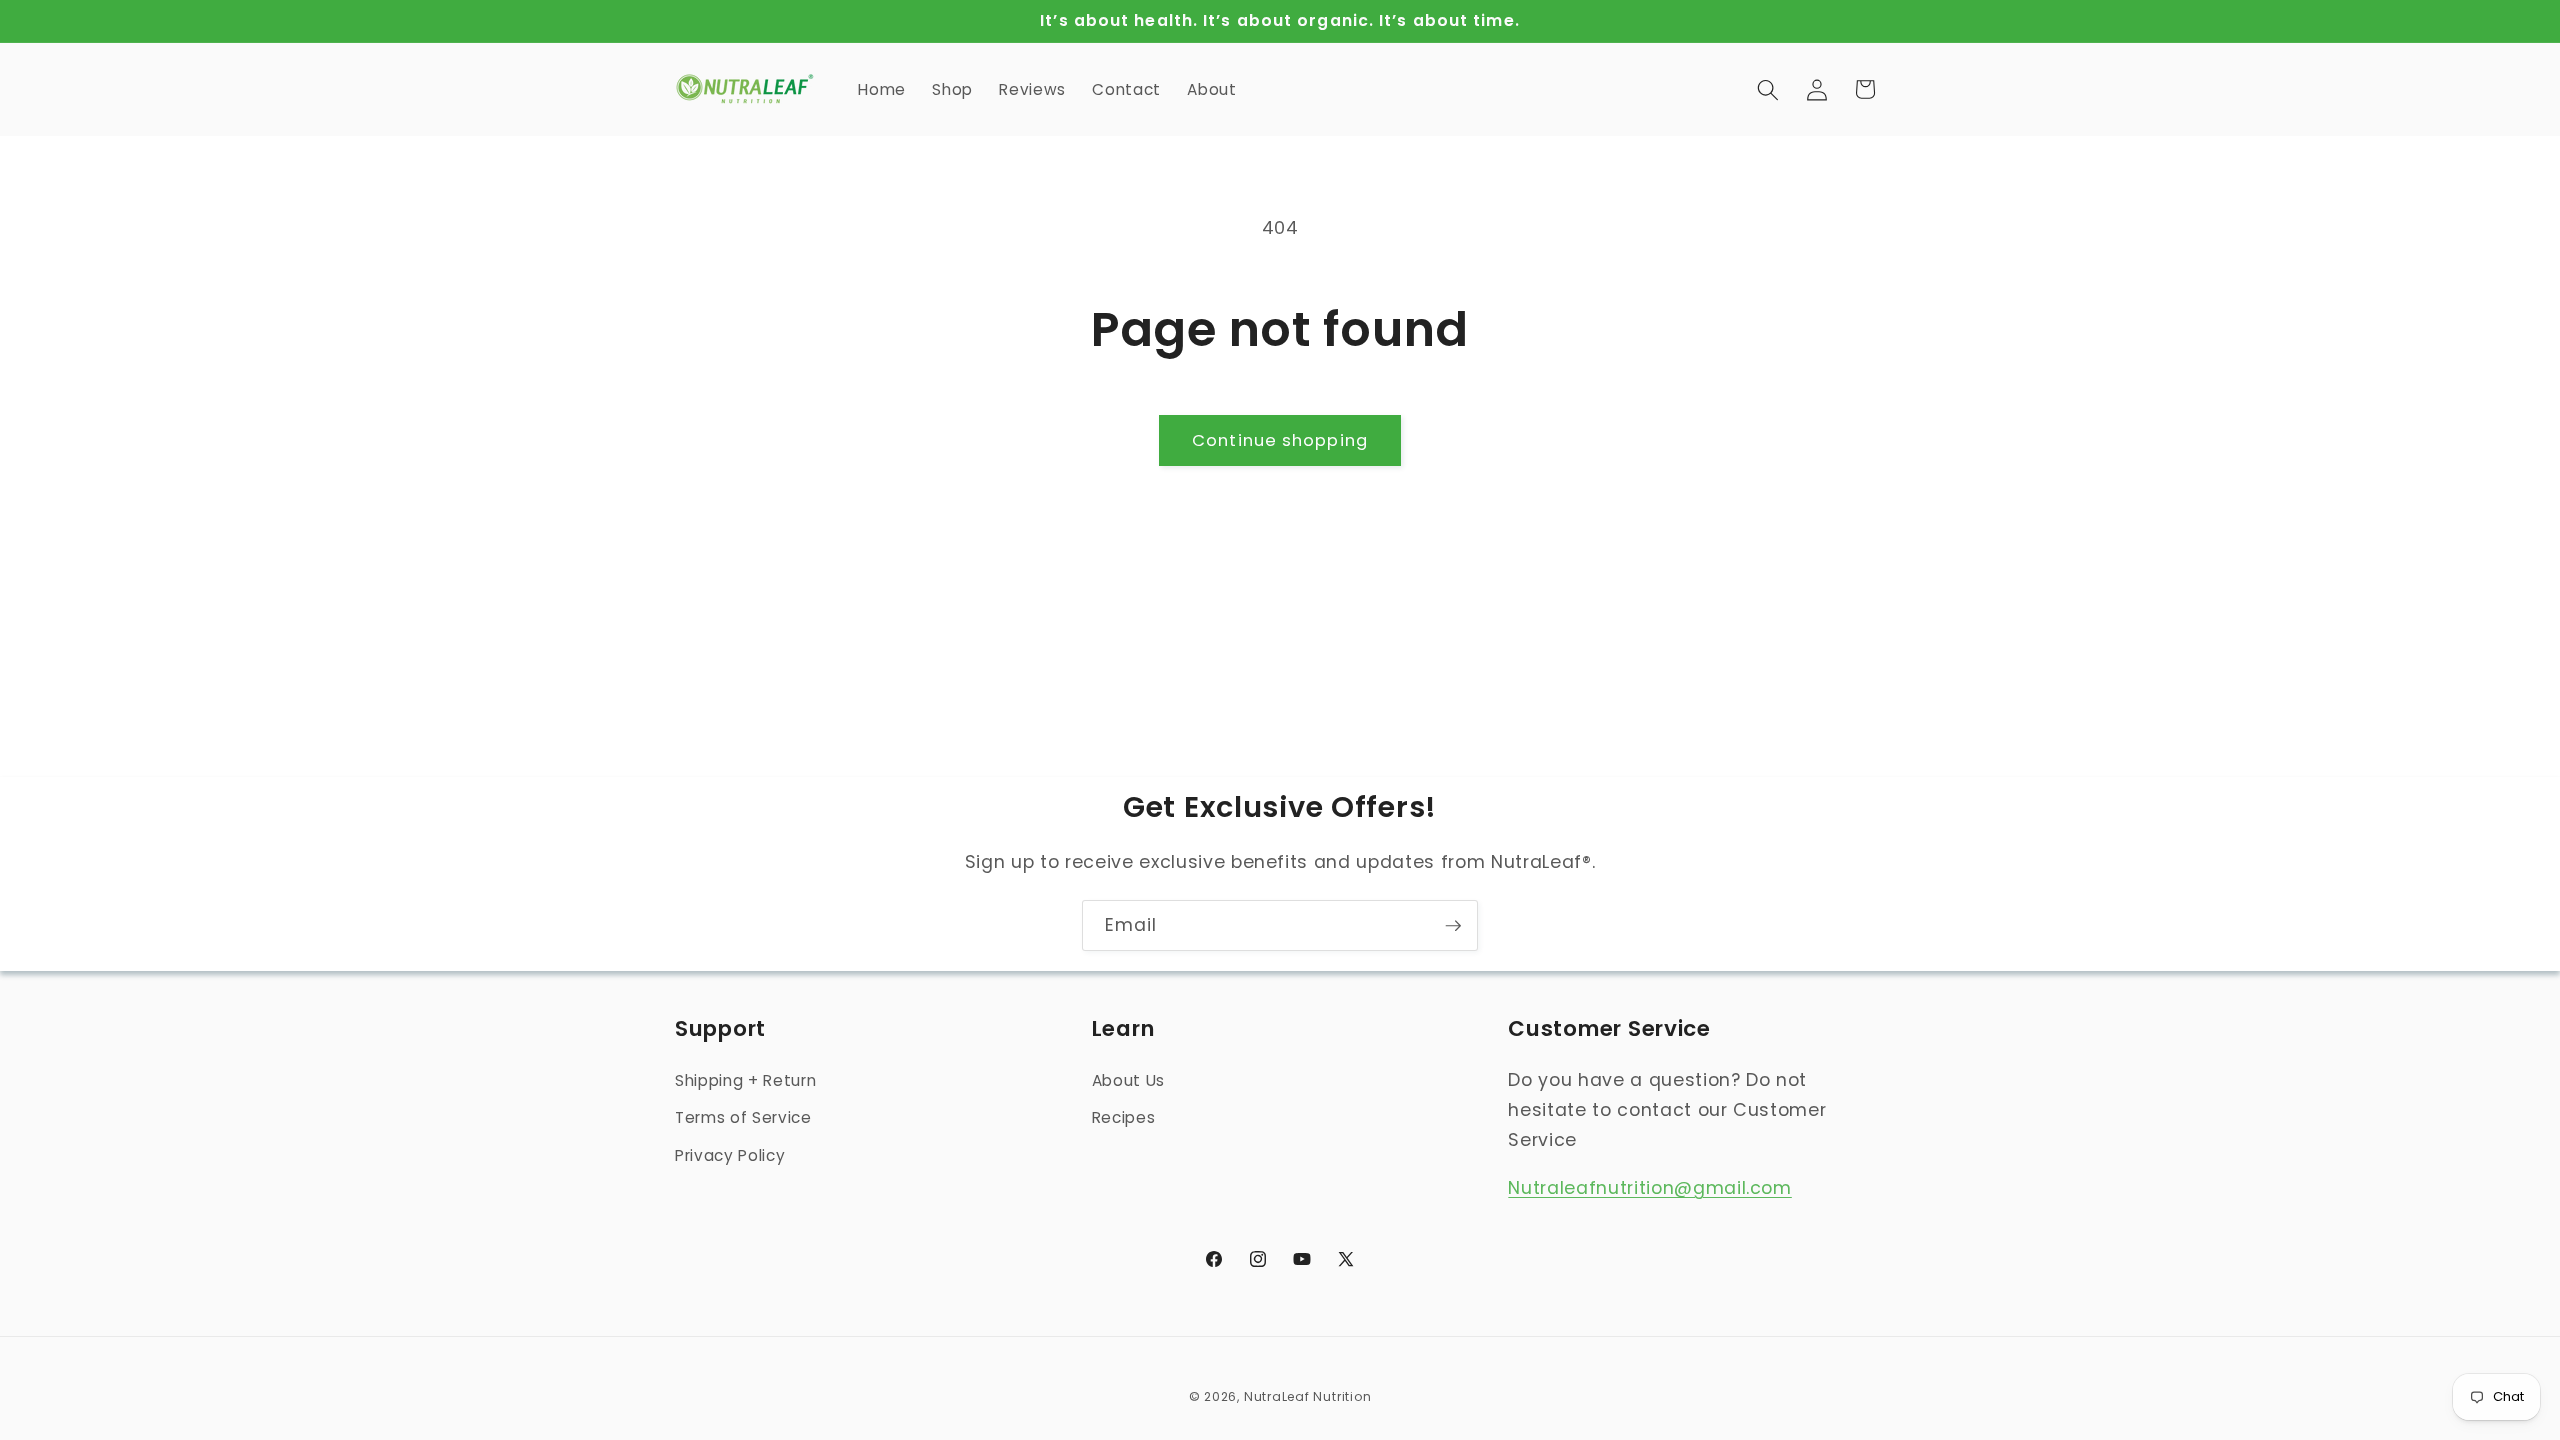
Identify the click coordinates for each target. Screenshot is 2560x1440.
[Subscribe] (1453, 926)
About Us (1128, 1080)
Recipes (1124, 1117)
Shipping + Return (745, 1080)
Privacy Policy (730, 1155)
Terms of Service (743, 1117)
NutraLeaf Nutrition (1308, 1396)
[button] (1768, 89)
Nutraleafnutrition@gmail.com (1649, 1188)
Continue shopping (1280, 440)
